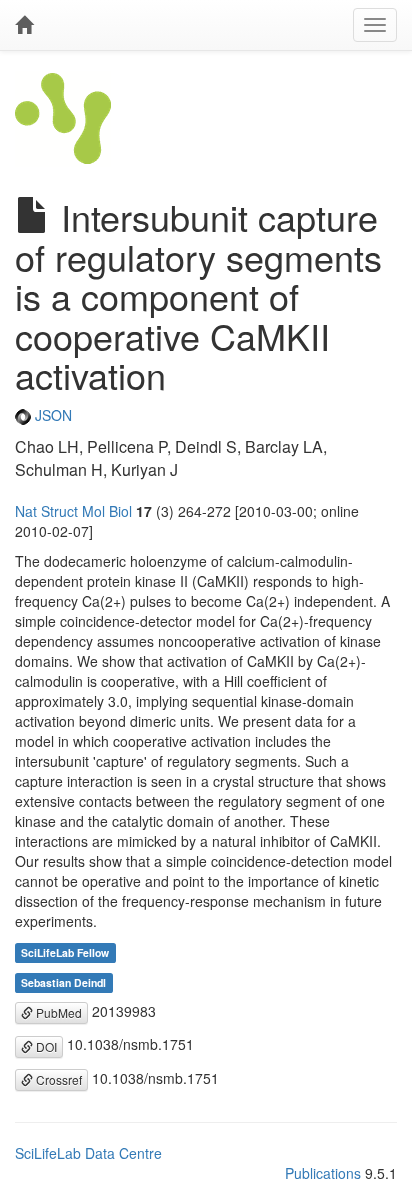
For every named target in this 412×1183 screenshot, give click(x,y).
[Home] (24, 25)
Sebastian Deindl (63, 982)
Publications (323, 1173)
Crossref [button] (57, 1079)
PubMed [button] (57, 1012)
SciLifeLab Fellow (65, 952)
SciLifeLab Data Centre (88, 1153)
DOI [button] (45, 1046)
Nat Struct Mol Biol (73, 511)
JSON (51, 415)
